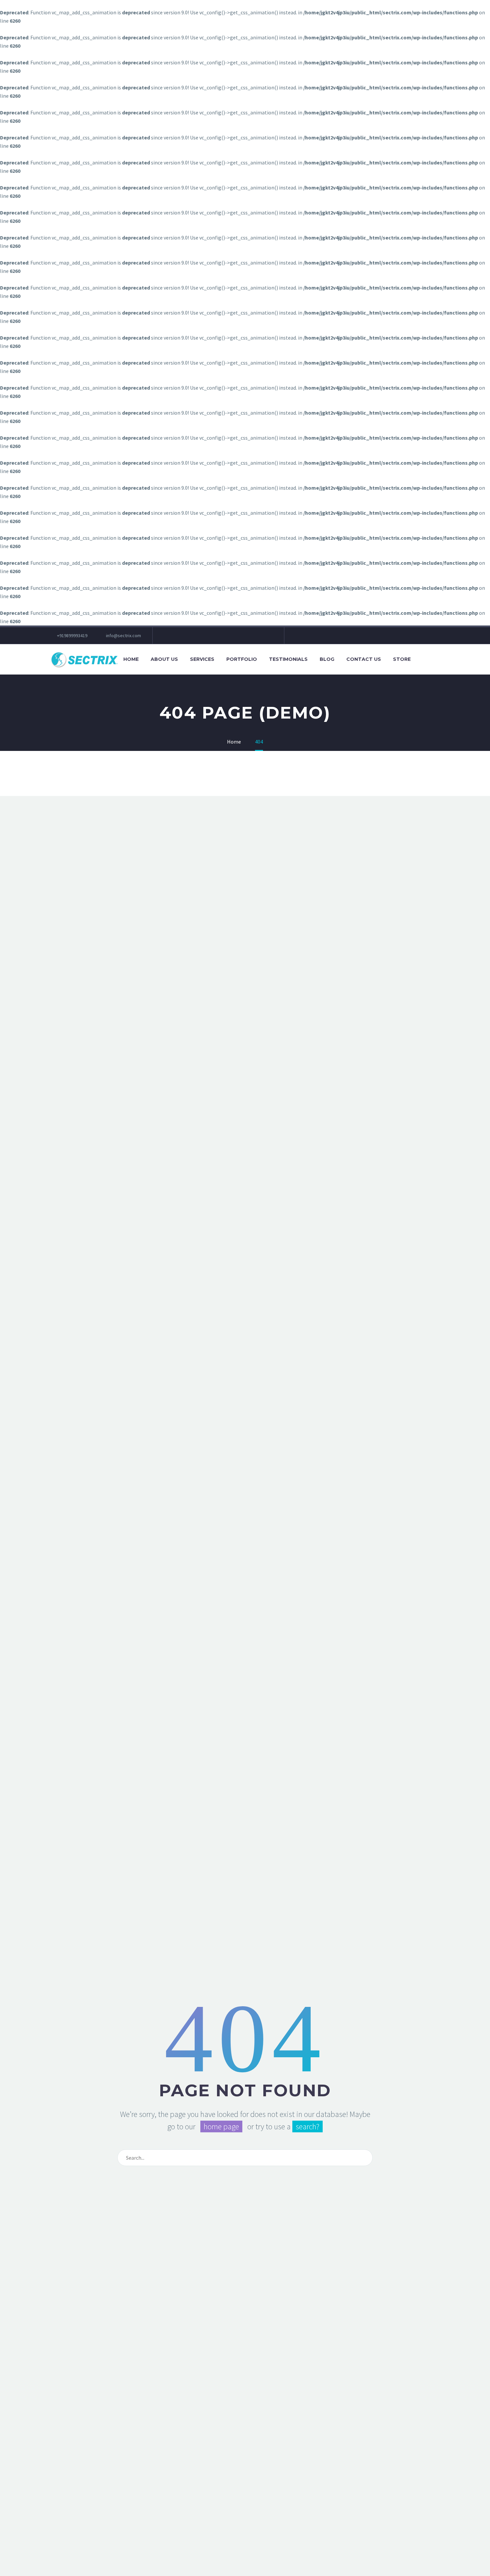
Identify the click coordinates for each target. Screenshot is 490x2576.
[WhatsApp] (238, 635)
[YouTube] (218, 635)
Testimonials (288, 659)
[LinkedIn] (178, 635)
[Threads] (258, 635)
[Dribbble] (228, 635)
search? (307, 2126)
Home (131, 659)
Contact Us (364, 659)
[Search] (423, 659)
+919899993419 (72, 635)
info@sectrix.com (123, 635)
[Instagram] (198, 635)
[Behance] (268, 635)
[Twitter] (188, 635)
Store (402, 659)
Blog (327, 659)
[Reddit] (248, 635)
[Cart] (438, 659)
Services (202, 659)
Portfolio (242, 659)
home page (221, 2126)
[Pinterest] (208, 635)
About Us (164, 659)
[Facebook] (168, 635)
